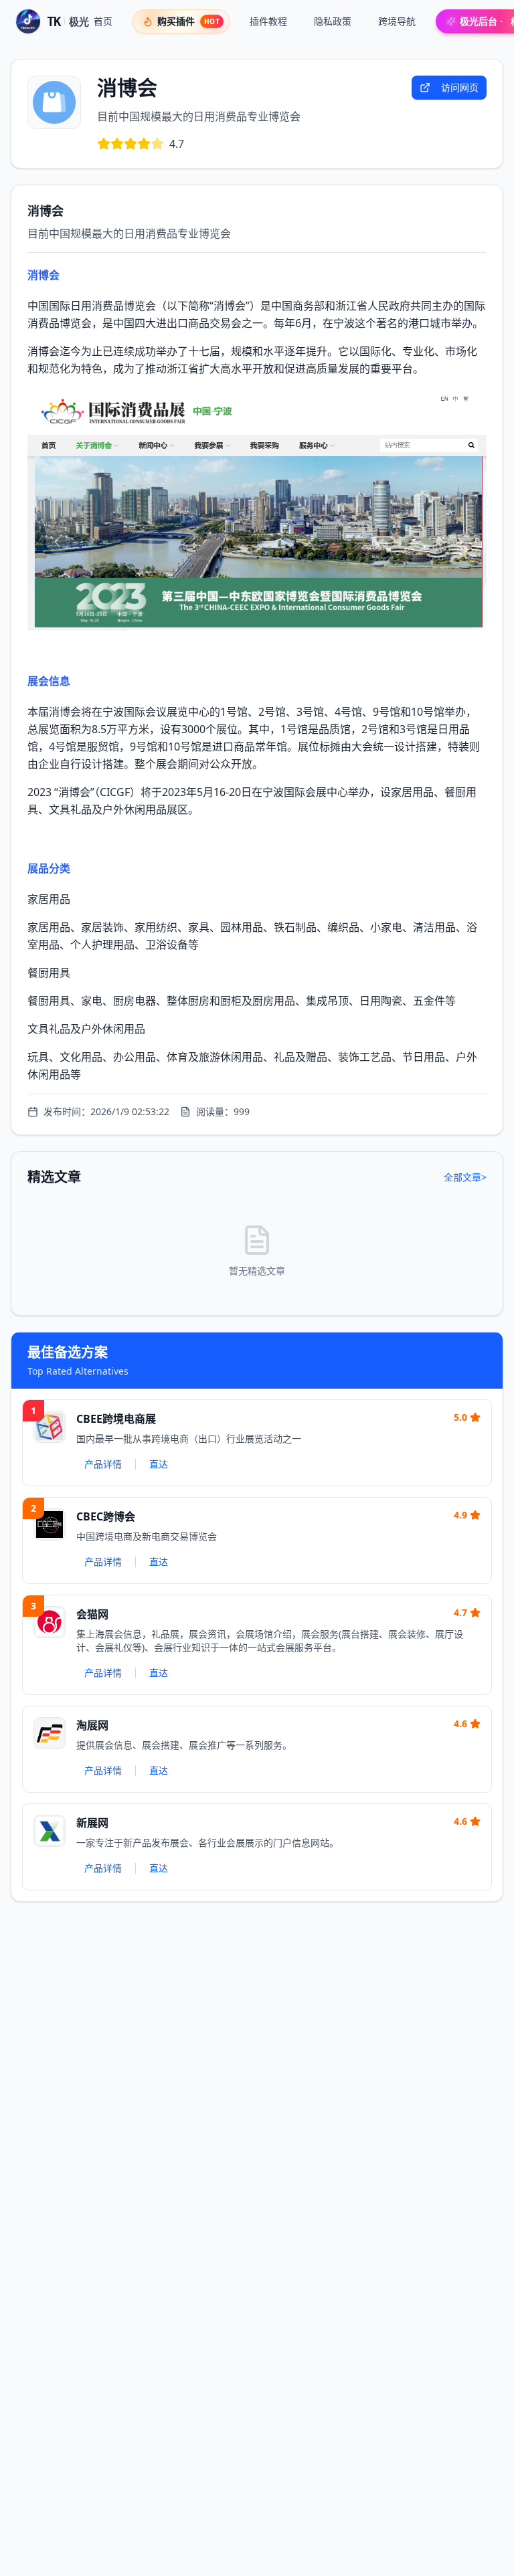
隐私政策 (333, 21)
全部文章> (465, 1177)
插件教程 (268, 21)
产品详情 (103, 1464)
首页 (103, 21)
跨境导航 (397, 21)
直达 (159, 1464)
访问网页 (460, 87)
